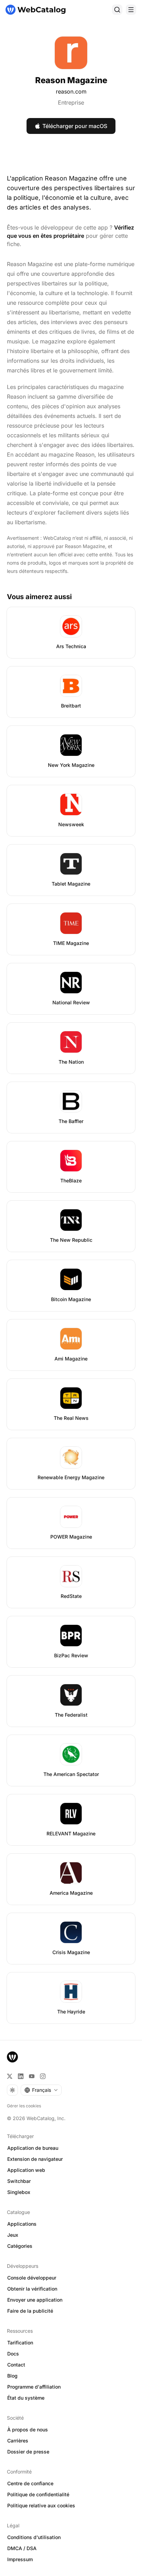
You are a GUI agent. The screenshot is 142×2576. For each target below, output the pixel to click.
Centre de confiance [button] (30, 2483)
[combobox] (41, 2090)
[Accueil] (35, 10)
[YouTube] (32, 2076)
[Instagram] (43, 2076)
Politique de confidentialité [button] (38, 2494)
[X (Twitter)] (10, 2076)
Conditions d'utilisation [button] (34, 2537)
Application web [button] (26, 2170)
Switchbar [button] (19, 2181)
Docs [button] (13, 2354)
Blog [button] (12, 2376)
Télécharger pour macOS (75, 126)
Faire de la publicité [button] (30, 2311)
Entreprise (71, 103)
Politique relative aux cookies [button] (41, 2505)
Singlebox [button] (19, 2192)
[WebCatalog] (12, 2057)
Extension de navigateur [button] (35, 2159)
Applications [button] (22, 2224)
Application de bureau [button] (33, 2148)
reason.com (71, 91)
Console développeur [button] (32, 2278)
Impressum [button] (20, 2559)
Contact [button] (16, 2365)
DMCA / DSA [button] (22, 2548)
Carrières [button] (18, 2441)
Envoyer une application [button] (35, 2300)
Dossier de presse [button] (28, 2452)
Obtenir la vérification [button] (32, 2289)
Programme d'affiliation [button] (34, 2387)
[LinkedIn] (21, 2076)
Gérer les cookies (24, 2106)
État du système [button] (26, 2398)
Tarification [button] (20, 2343)
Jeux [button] (13, 2235)
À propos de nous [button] (28, 2429)
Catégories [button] (20, 2246)
